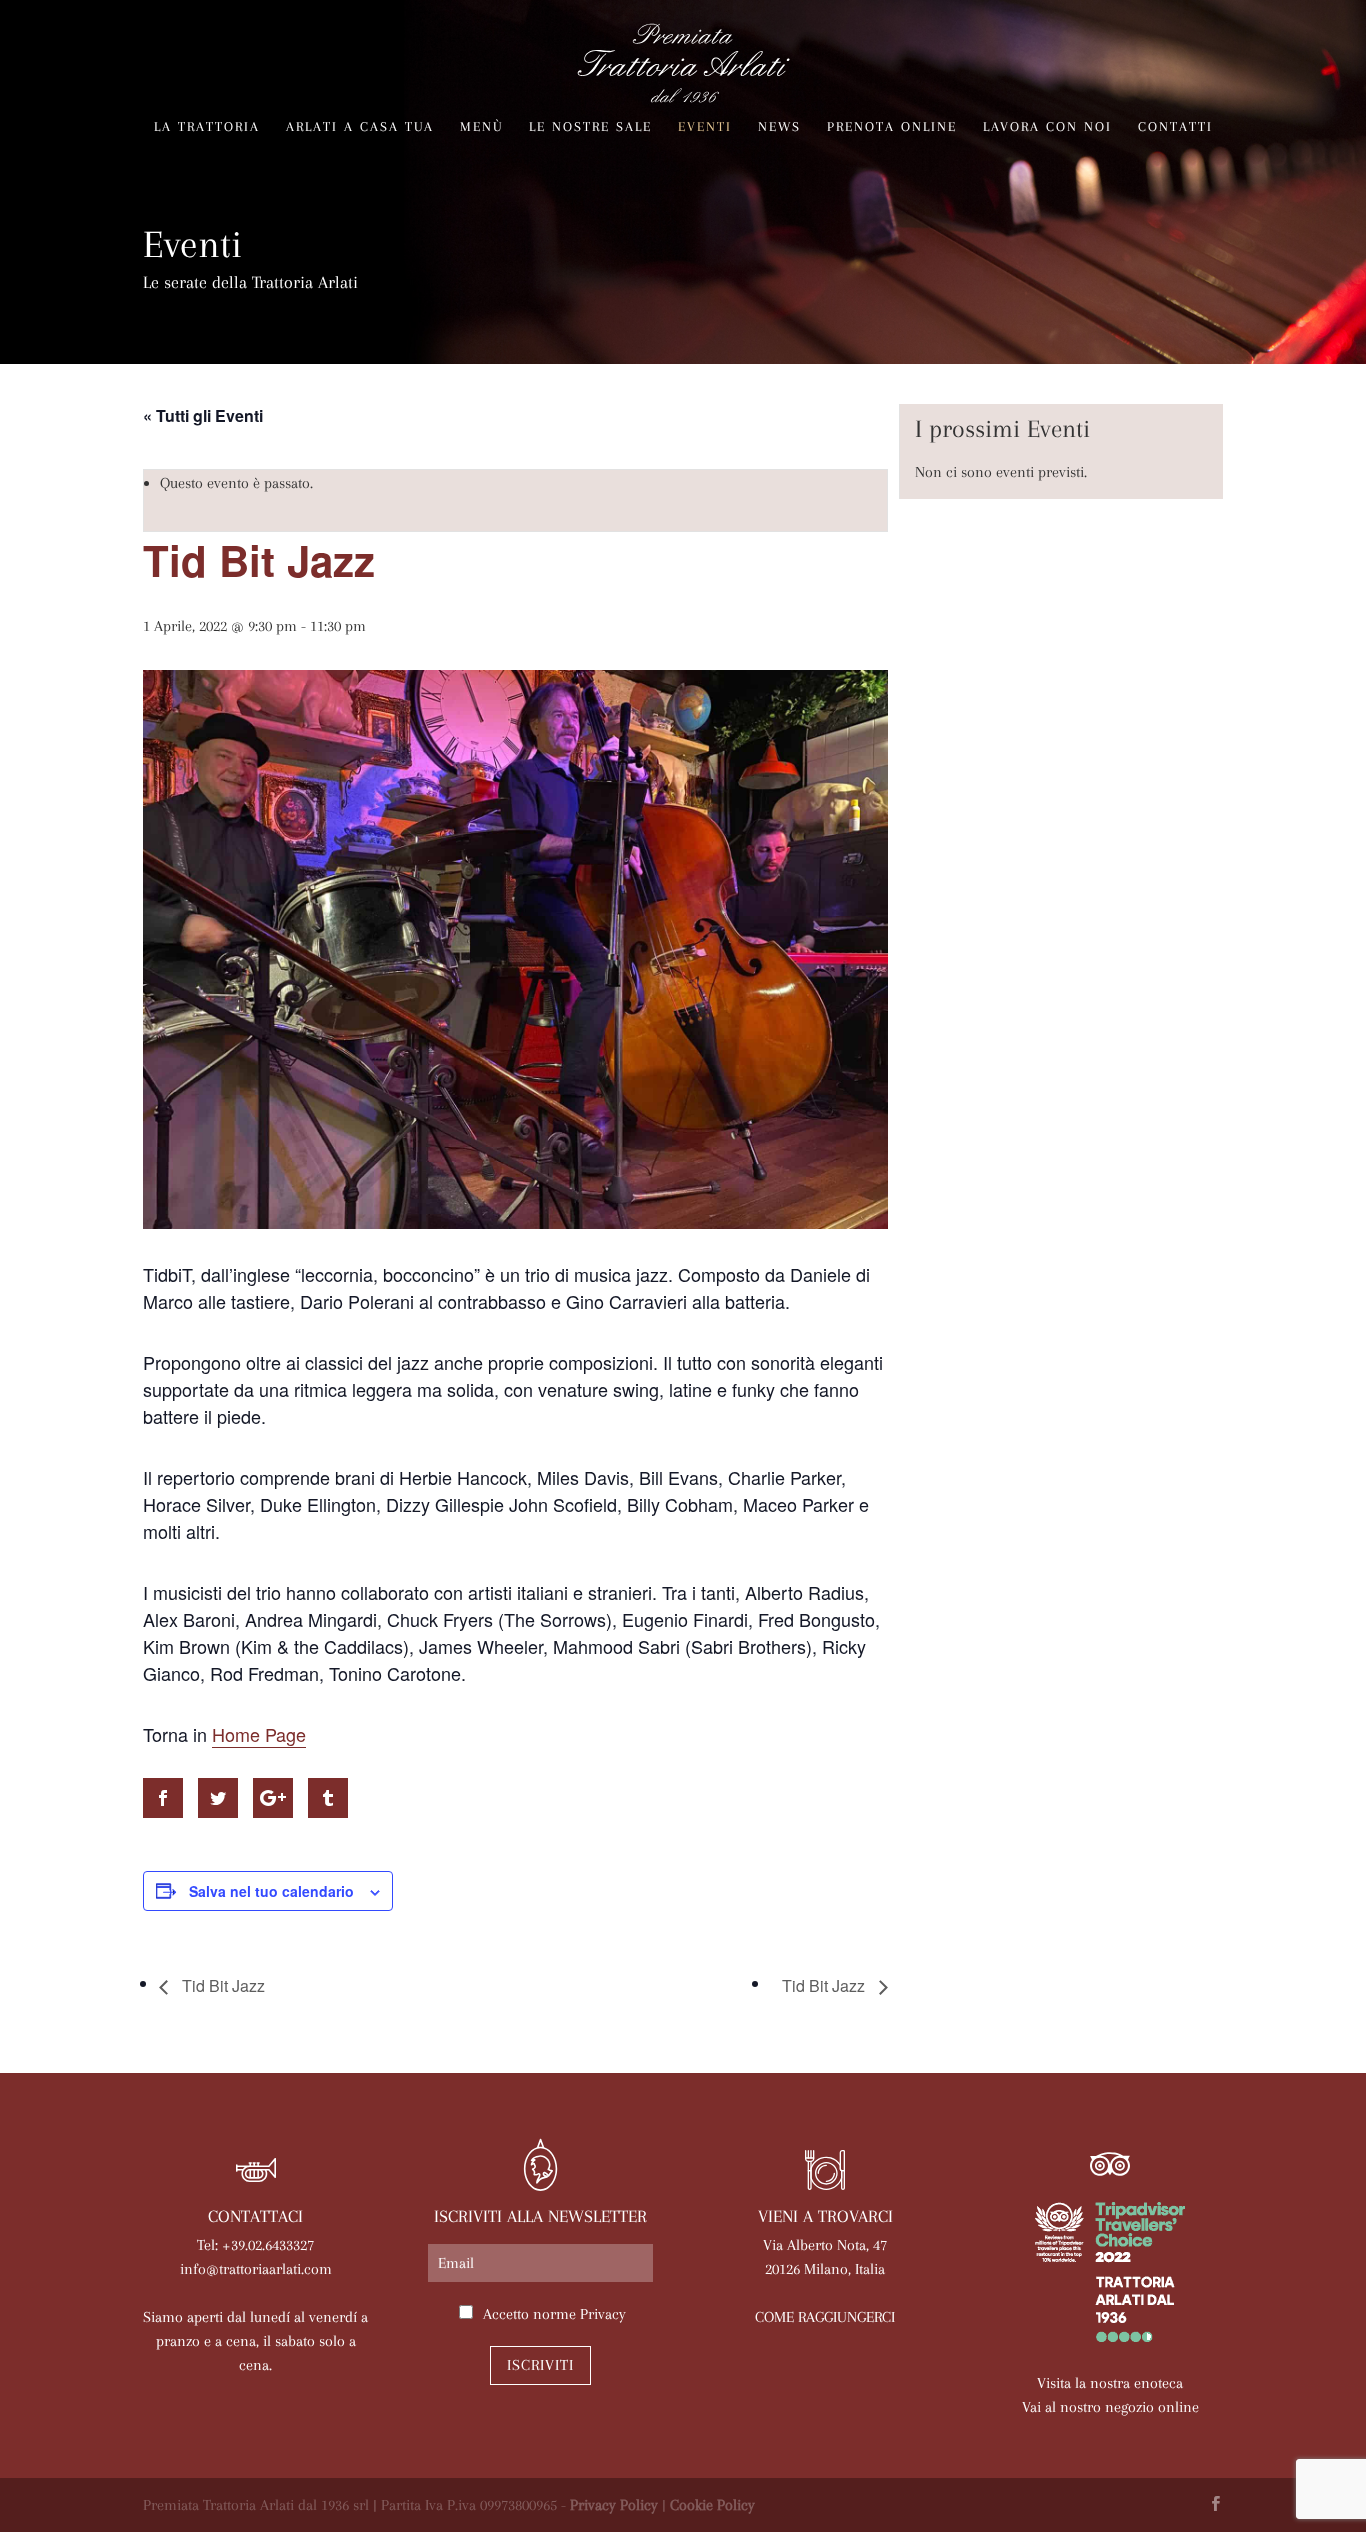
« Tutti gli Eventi (203, 415)
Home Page (259, 1734)
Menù (481, 127)
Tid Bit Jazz (221, 1985)
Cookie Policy (712, 2505)
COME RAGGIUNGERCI (825, 2317)
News (779, 127)
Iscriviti (540, 2365)
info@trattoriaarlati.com (256, 2269)
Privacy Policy (614, 2505)
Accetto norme (554, 2314)
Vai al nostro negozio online (1110, 2407)
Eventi (705, 127)
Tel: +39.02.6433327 (255, 2245)
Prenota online (892, 127)
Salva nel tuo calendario (271, 1891)
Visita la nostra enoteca (1110, 2383)
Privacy (603, 2314)
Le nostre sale (590, 127)
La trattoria (207, 127)
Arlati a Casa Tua (360, 127)
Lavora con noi (1047, 127)
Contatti (1175, 127)
